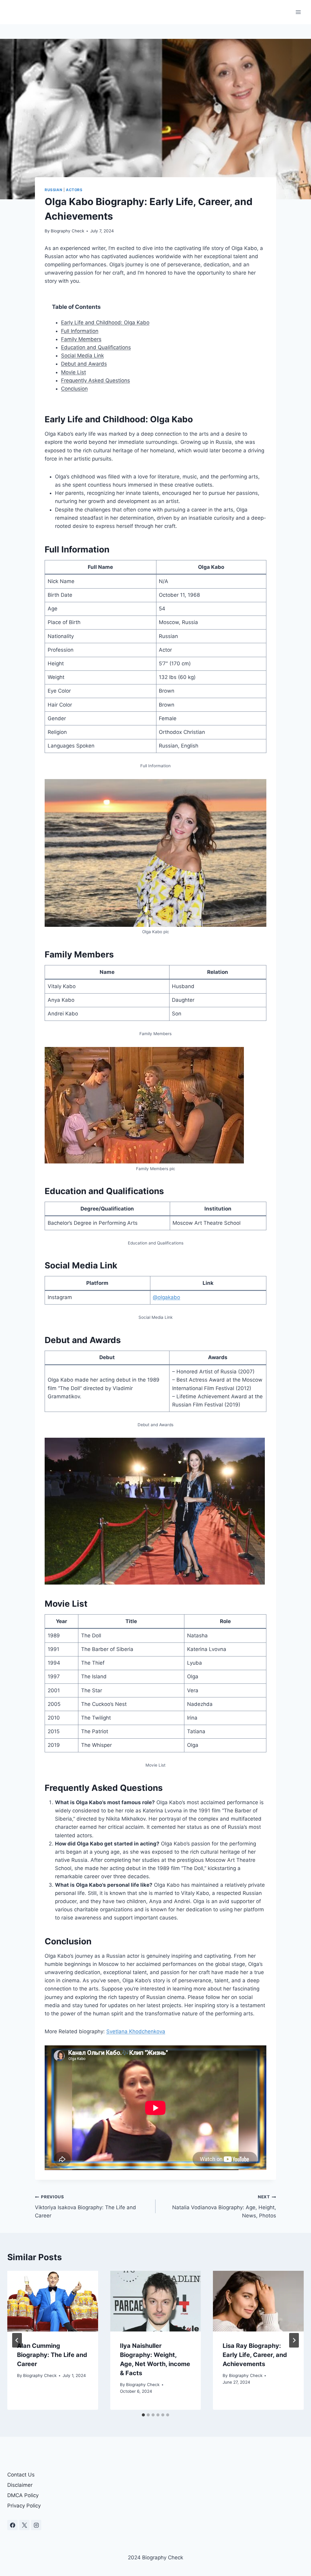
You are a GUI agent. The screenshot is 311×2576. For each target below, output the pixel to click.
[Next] (294, 2340)
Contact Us (21, 2475)
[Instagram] (36, 2525)
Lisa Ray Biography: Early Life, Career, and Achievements (255, 2355)
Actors (74, 190)
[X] (24, 2525)
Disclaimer (20, 2485)
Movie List (73, 372)
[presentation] (53, 2301)
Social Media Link (82, 356)
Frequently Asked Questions (96, 380)
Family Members (81, 339)
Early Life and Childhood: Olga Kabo (105, 322)
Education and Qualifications (96, 347)
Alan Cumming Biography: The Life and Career (52, 2355)
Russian (53, 190)
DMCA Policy (23, 2495)
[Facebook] (12, 2525)
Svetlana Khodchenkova (136, 2031)
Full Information (80, 331)
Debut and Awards (84, 364)
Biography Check (67, 231)
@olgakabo (166, 1297)
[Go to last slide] (17, 2340)
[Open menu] (298, 12)
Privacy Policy (24, 2506)
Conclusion (74, 389)
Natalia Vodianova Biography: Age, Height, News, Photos (224, 2206)
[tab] (143, 2415)
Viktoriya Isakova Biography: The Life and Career (85, 2206)
